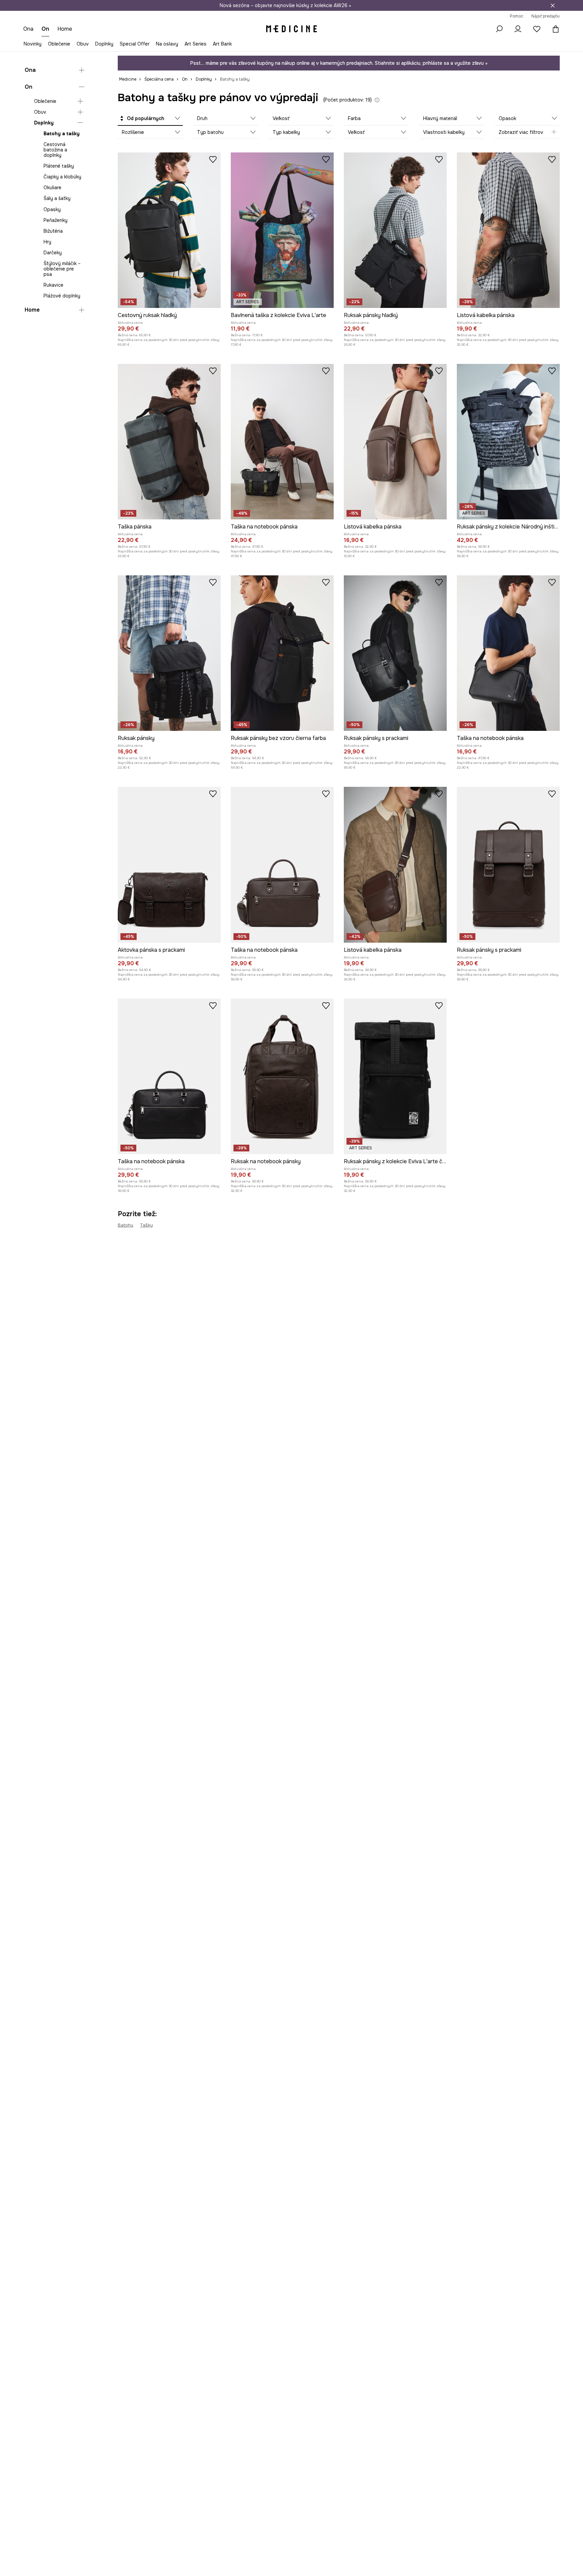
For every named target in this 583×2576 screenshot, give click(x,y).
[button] (150, 119)
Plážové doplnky (62, 296)
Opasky (52, 209)
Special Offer (135, 44)
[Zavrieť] (553, 5)
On (29, 87)
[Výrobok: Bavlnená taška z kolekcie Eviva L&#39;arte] (282, 230)
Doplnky (104, 44)
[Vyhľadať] (499, 29)
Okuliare (52, 188)
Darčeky (53, 253)
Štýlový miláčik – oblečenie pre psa (62, 269)
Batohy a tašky (62, 134)
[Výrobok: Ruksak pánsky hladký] (395, 230)
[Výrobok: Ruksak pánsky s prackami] (395, 653)
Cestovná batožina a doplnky (55, 150)
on (45, 29)
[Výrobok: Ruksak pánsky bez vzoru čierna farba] (282, 653)
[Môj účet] (518, 29)
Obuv (83, 44)
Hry (47, 242)
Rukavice (53, 285)
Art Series (196, 44)
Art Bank (222, 44)
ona (28, 29)
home (65, 29)
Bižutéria (53, 231)
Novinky (33, 44)
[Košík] (554, 29)
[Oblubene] (537, 29)
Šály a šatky (57, 199)
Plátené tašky (59, 166)
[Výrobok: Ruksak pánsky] (169, 653)
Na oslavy (167, 44)
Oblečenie (59, 44)
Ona (30, 70)
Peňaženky (55, 220)
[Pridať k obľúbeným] (213, 159)
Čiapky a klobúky (62, 177)
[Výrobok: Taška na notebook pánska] (282, 442)
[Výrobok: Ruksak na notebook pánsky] (282, 1076)
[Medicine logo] (291, 29)
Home (32, 310)
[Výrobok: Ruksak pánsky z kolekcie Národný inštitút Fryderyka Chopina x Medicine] (508, 442)
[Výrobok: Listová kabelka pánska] (508, 230)
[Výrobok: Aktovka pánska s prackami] (169, 865)
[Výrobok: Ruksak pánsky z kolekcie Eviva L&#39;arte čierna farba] (395, 1076)
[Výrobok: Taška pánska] (169, 442)
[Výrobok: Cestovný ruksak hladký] (169, 230)
